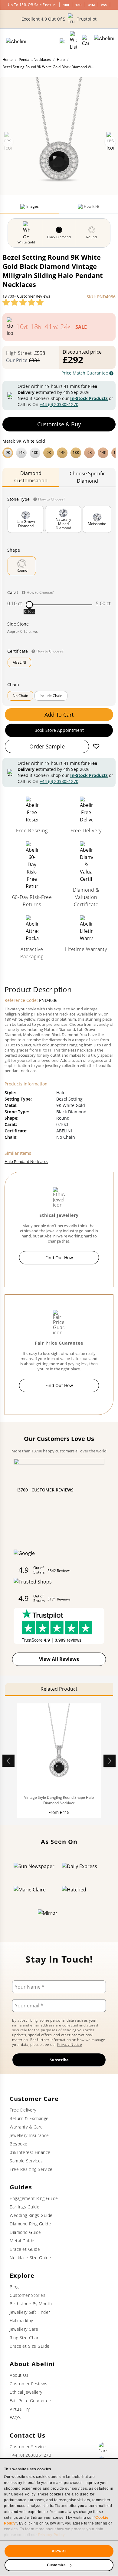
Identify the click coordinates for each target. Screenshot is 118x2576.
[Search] (62, 41)
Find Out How (59, 1258)
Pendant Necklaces (35, 59)
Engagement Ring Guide (34, 2198)
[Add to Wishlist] (96, 746)
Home (8, 59)
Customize (56, 2565)
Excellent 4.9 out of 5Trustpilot (59, 19)
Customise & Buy (59, 424)
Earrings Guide (25, 2207)
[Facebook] (103, 2447)
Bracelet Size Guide (30, 2346)
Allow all (59, 2551)
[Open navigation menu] (104, 41)
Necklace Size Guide (30, 2258)
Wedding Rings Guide (31, 2215)
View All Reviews (59, 1659)
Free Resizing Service (31, 2169)
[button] (59, 452)
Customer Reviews (28, 2384)
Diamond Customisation (31, 477)
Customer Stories (28, 2295)
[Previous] (8, 1761)
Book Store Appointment (59, 730)
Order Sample (47, 746)
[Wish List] (74, 41)
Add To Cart (59, 715)
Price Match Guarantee (85, 373)
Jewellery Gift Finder (30, 2312)
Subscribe (59, 2060)
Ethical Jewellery (26, 2392)
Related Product (59, 1689)
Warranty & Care (26, 2127)
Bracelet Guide (25, 2249)
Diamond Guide (25, 2232)
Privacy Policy (52, 2535)
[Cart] (86, 41)
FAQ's (16, 2417)
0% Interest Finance (30, 2152)
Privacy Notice (70, 2044)
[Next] (110, 1761)
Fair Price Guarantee (30, 2401)
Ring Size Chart (25, 2338)
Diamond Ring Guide (30, 2224)
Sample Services (26, 2161)
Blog (14, 2287)
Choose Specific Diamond (87, 477)
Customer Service (28, 2447)
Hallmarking (21, 2321)
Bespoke (19, 2144)
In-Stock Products (89, 398)
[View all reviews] (23, 302)
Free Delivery (23, 2110)
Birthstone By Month (31, 2304)
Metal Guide (22, 2241)
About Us (19, 2375)
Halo (61, 59)
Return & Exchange (29, 2118)
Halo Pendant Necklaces (26, 1161)
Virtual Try (20, 2409)
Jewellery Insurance (29, 2135)
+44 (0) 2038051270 (59, 404)
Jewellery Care (24, 2329)
